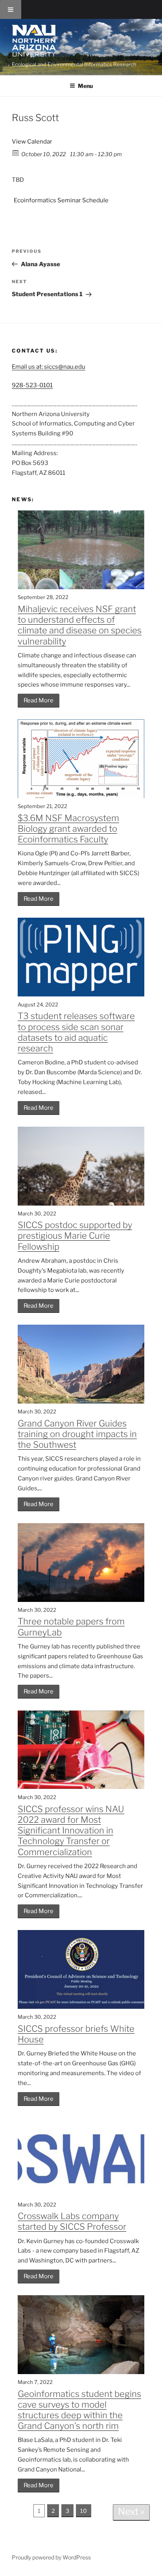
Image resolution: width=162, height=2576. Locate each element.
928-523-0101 (32, 385)
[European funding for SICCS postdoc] (81, 1204)
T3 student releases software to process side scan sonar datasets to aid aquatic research (76, 1032)
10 (84, 2511)
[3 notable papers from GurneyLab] (81, 1600)
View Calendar (32, 142)
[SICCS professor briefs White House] (81, 2007)
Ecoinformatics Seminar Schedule (61, 200)
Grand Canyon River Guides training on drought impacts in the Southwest (77, 1434)
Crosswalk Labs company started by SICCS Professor (72, 2221)
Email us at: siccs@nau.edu (49, 367)
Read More (39, 700)
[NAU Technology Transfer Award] (81, 1787)
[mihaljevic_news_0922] (81, 587)
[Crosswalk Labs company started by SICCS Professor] (81, 2195)
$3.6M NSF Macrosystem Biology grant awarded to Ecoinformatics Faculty (68, 829)
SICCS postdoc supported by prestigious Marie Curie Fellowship (75, 1236)
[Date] (16, 152)
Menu (85, 86)
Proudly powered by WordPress (51, 2557)
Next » (131, 2512)
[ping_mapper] (81, 995)
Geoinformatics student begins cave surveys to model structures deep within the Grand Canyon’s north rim (79, 2410)
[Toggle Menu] (11, 9)
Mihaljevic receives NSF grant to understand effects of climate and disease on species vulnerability (80, 625)
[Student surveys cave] (81, 2372)
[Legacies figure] (81, 796)
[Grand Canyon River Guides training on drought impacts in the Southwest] (81, 1402)
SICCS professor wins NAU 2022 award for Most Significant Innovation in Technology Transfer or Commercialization (71, 1830)
